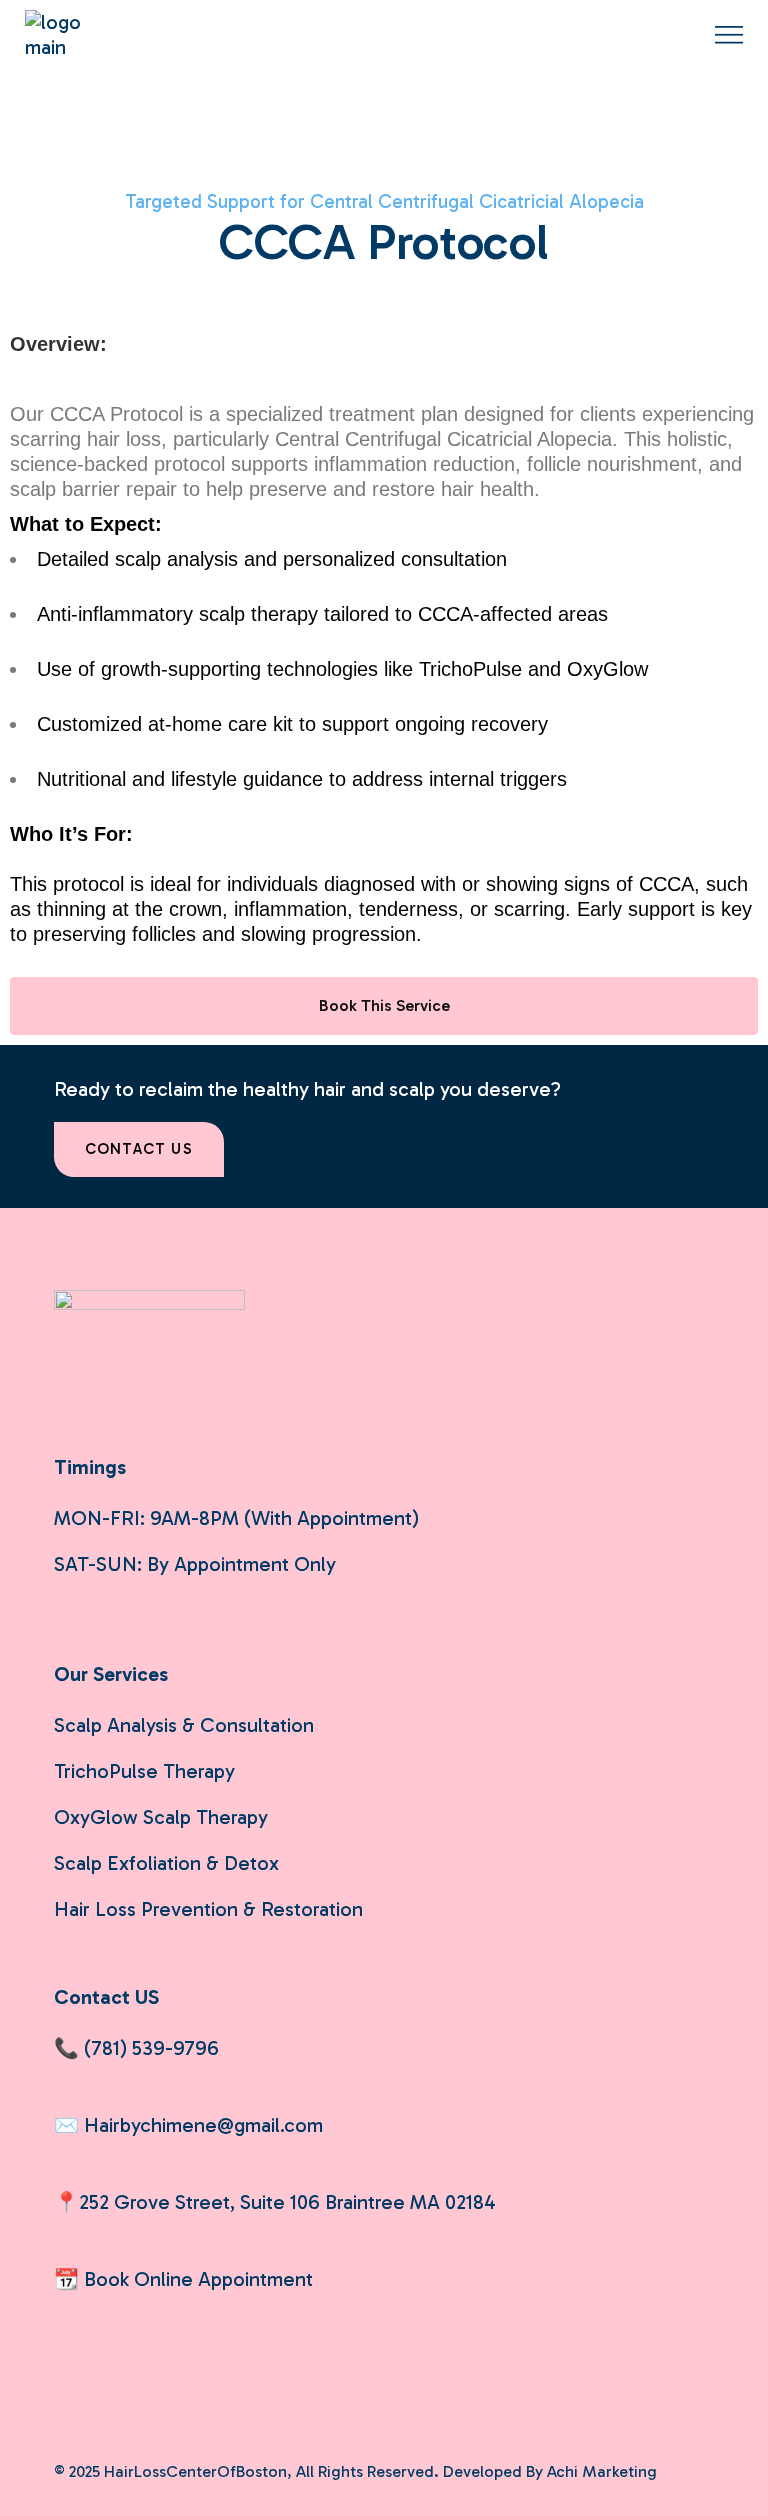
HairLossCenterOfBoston (195, 2471)
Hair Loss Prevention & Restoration (208, 1909)
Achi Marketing (602, 2471)
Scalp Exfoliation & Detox (166, 1863)
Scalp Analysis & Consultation (184, 1725)
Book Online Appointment (198, 2279)
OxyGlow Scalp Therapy (161, 1817)
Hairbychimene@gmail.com (203, 2125)
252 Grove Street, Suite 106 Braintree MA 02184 (287, 2202)
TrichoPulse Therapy (144, 1771)
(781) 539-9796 (151, 2048)
